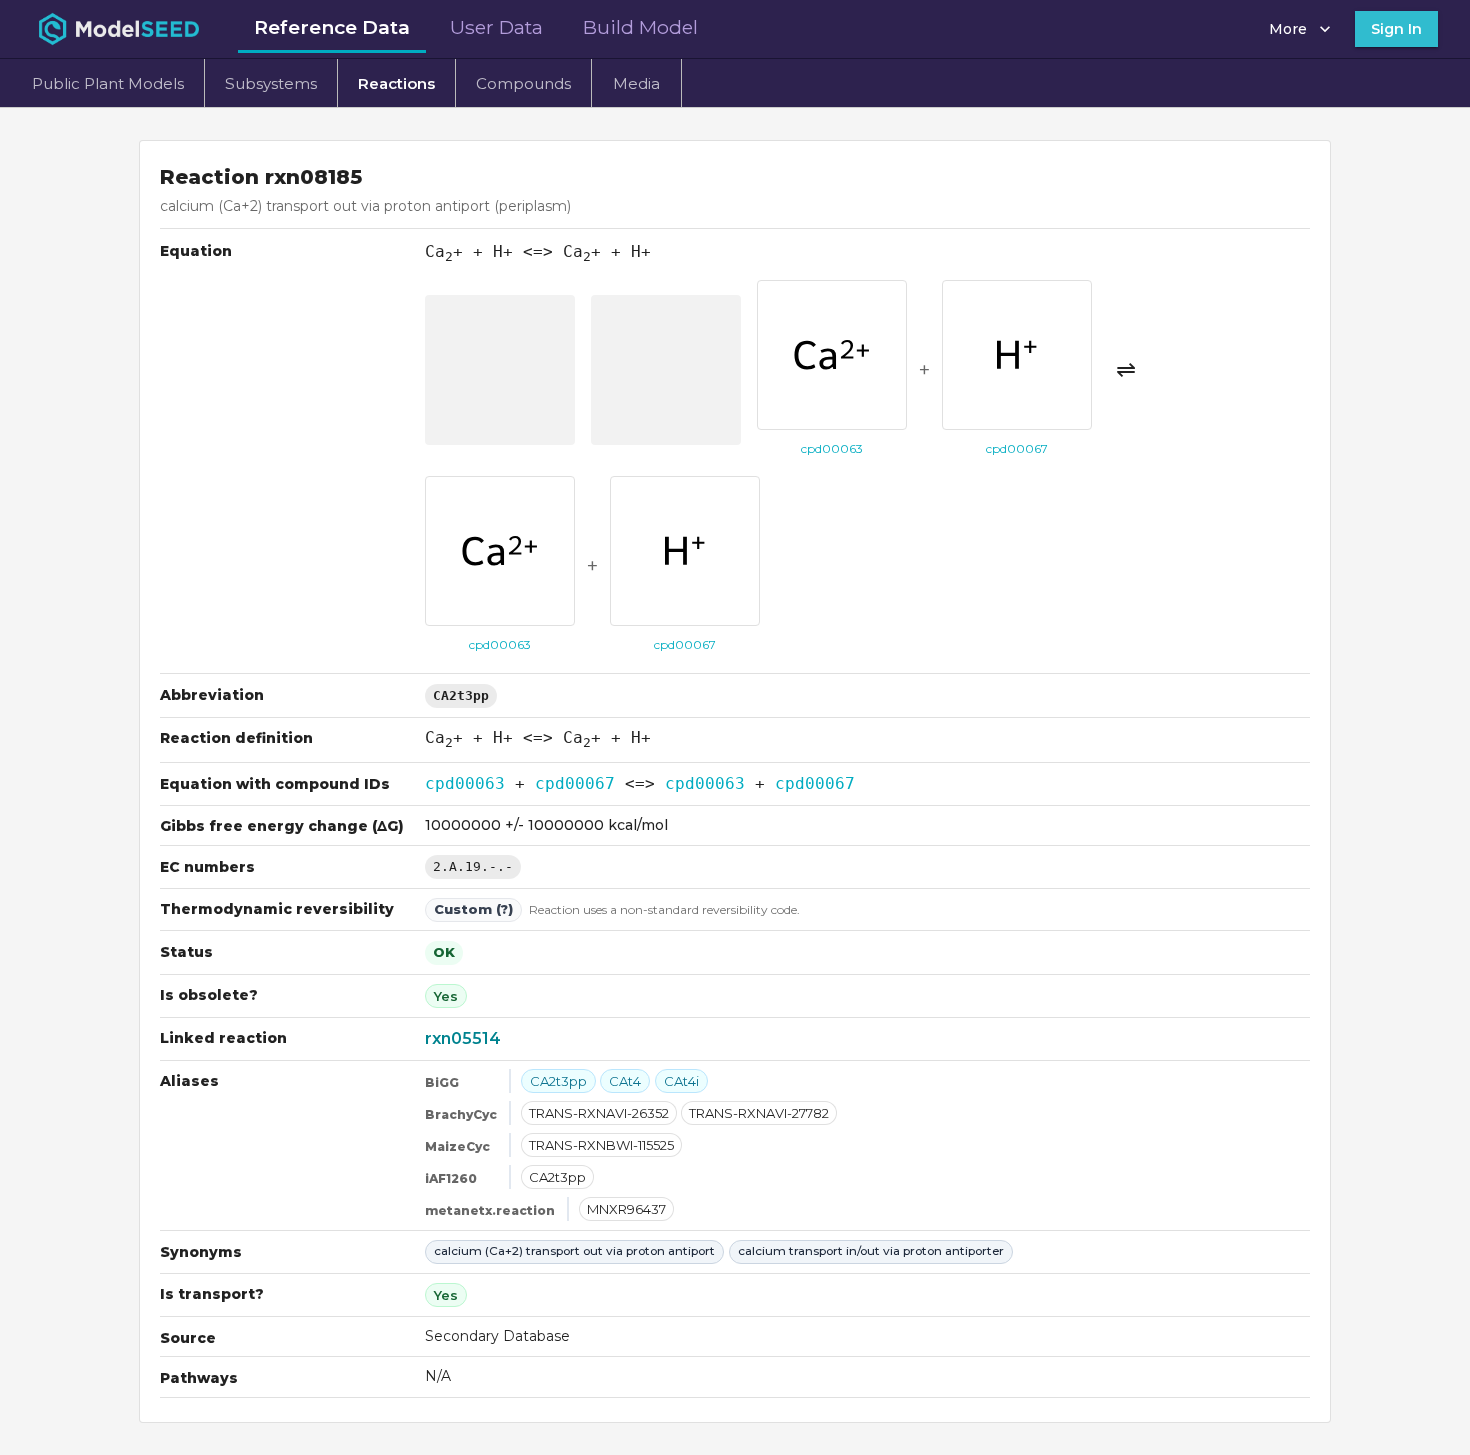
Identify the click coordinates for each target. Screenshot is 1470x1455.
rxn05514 (463, 1038)
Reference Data (332, 27)
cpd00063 (465, 783)
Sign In (1396, 29)
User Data (496, 27)
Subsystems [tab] (271, 83)
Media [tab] (636, 83)
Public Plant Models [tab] (108, 83)
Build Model (640, 27)
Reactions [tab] (396, 83)
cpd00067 (575, 783)
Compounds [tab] (523, 83)
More (1288, 29)
